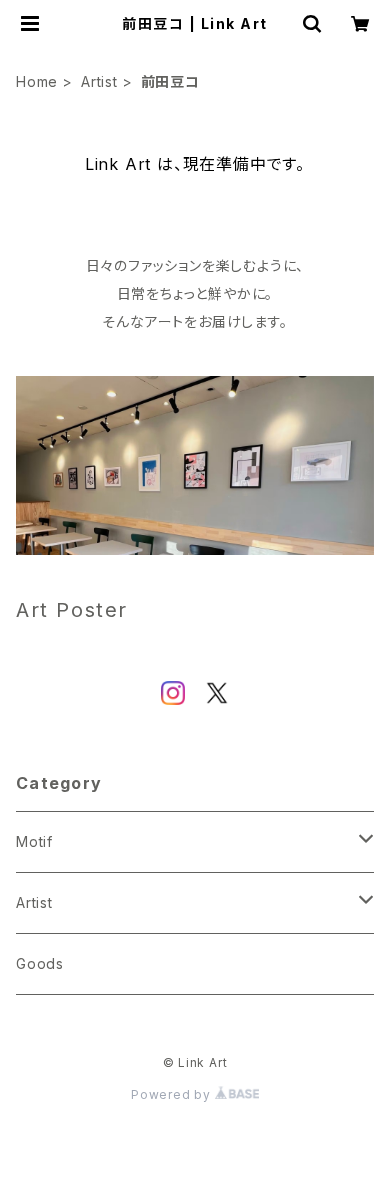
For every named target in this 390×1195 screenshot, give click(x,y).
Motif (34, 841)
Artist (99, 81)
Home (37, 81)
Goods (40, 963)
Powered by (173, 1094)
